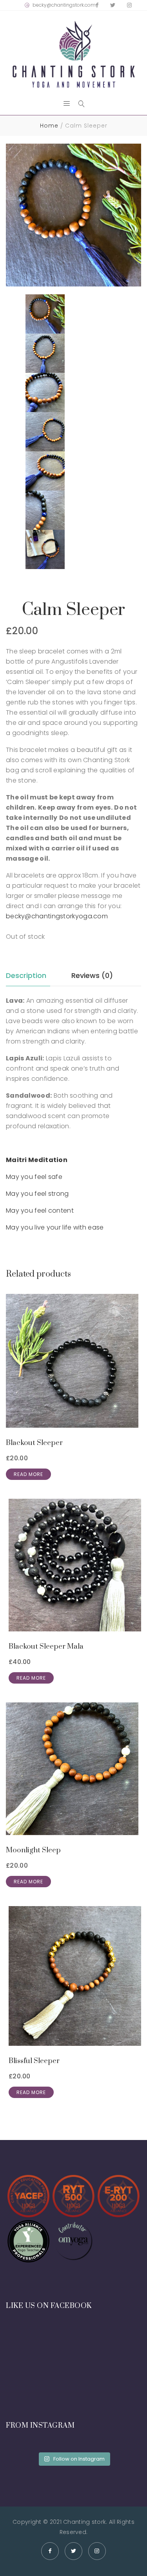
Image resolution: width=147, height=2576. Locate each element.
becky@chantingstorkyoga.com (57, 916)
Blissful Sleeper (34, 2061)
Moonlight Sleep (33, 1850)
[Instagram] (129, 5)
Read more (28, 1474)
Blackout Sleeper (34, 1443)
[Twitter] (113, 5)
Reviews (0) (92, 975)
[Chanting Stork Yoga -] (73, 54)
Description (26, 975)
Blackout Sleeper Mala (46, 1646)
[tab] (28, 976)
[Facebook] (97, 5)
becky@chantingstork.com (64, 5)
